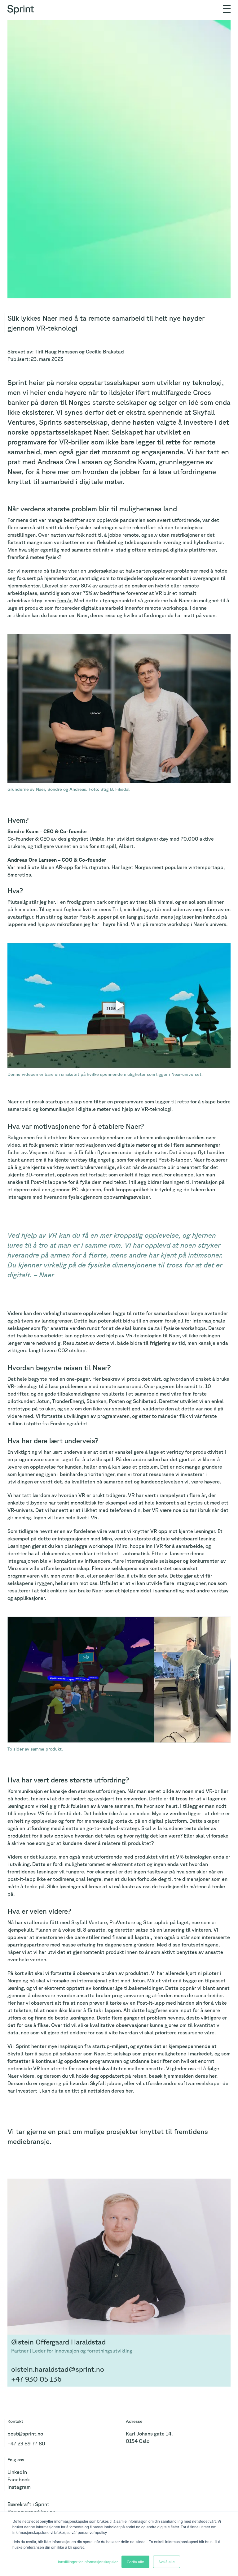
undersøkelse (103, 571)
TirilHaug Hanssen (56, 352)
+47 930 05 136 (36, 2379)
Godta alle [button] (135, 2562)
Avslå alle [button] (167, 2562)
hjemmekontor (24, 586)
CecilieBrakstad (105, 352)
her (213, 2076)
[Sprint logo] (22, 7)
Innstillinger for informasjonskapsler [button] (88, 2562)
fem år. (65, 600)
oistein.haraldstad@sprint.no (58, 2369)
